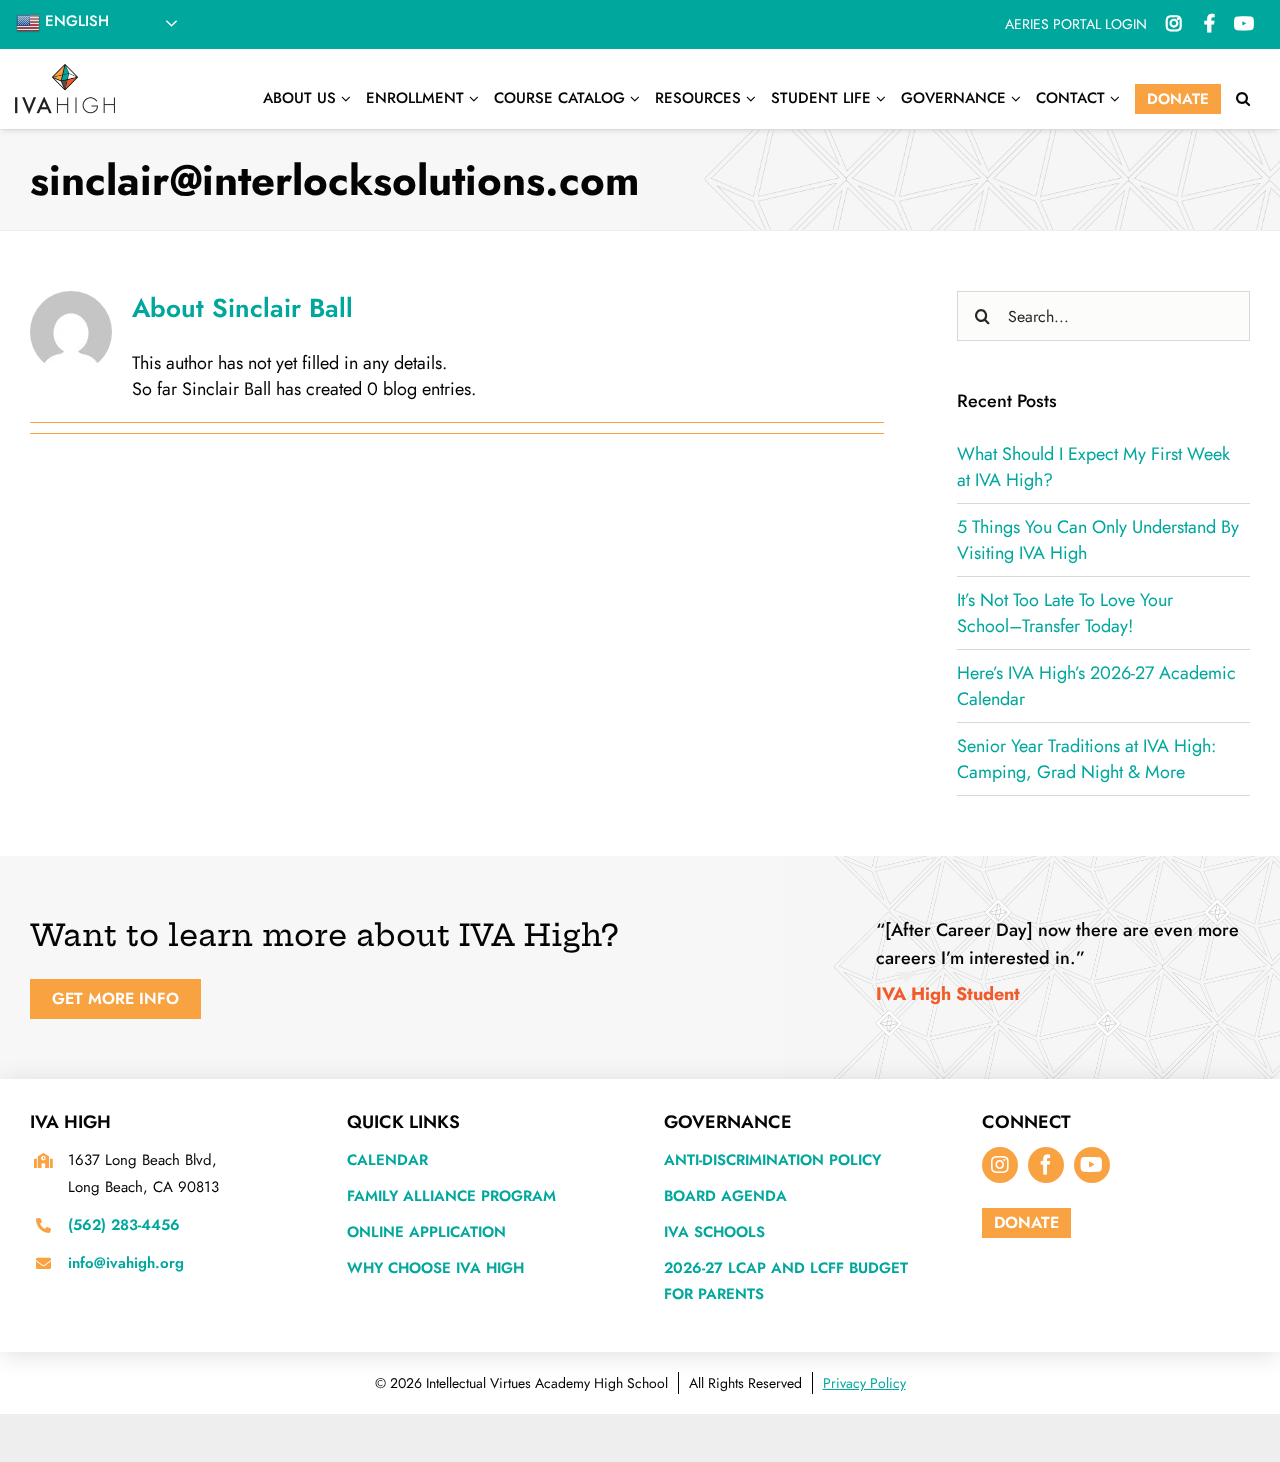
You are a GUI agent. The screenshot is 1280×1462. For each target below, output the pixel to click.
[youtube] (1092, 1165)
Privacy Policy (864, 1383)
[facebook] (1046, 1165)
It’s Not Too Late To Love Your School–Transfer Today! (1065, 613)
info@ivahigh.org (126, 1263)
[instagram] (1000, 1165)
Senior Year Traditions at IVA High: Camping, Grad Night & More (1086, 759)
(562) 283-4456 (124, 1225)
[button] (1243, 99)
